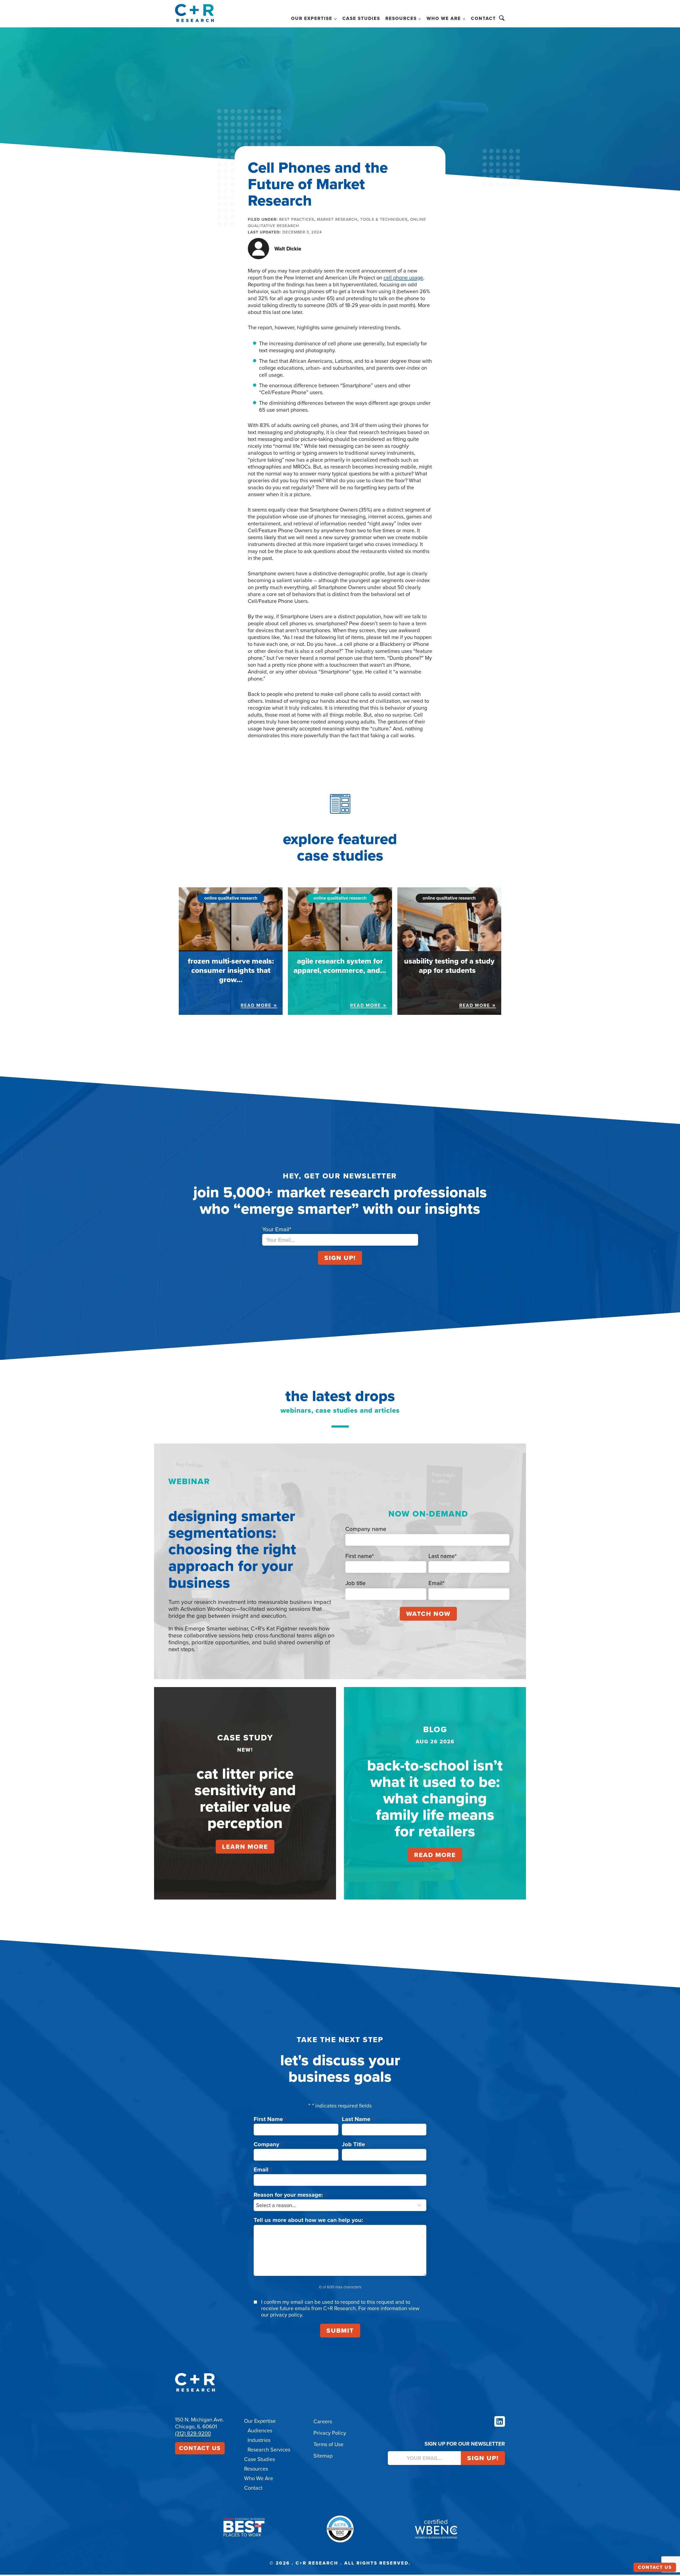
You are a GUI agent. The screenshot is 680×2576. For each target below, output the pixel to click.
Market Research (337, 219)
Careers (323, 2421)
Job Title (355, 2144)
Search (502, 18)
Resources (256, 2469)
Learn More (245, 1847)
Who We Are (259, 2478)
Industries (259, 2440)
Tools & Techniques (384, 219)
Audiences (260, 2430)
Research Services (269, 2450)
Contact (483, 18)
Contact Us (200, 2448)
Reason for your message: (290, 2195)
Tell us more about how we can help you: (310, 2220)
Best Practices (297, 219)
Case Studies (361, 18)
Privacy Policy (330, 2433)
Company (268, 2144)
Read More (435, 1855)
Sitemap (323, 2456)
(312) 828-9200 (193, 2433)
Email (263, 2170)
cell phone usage (403, 278)
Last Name (358, 2119)
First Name (270, 2119)
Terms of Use (328, 2444)
